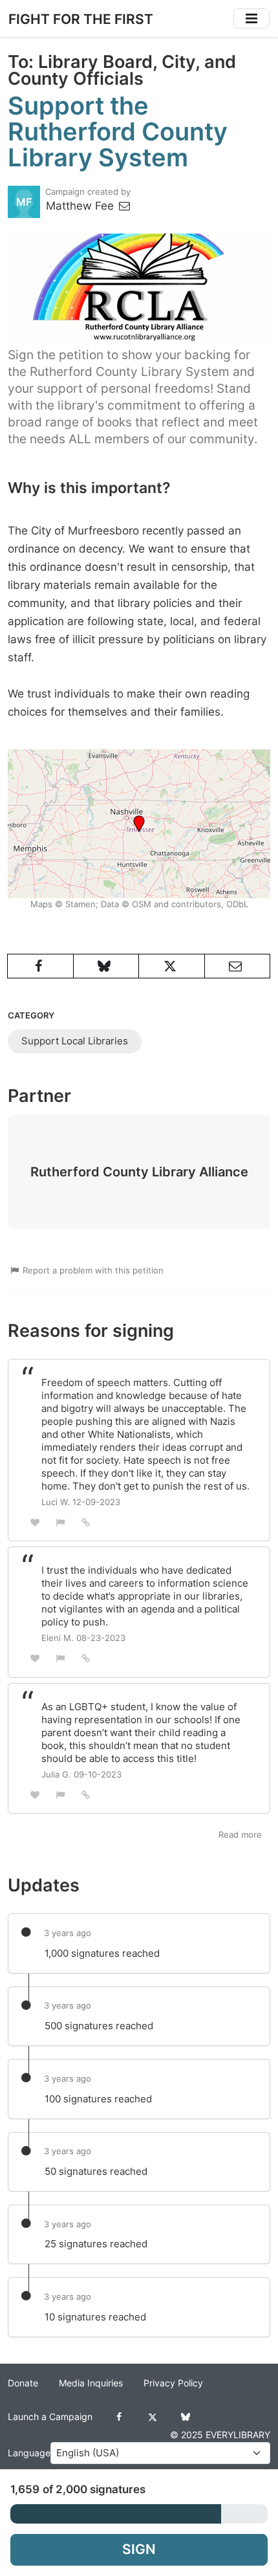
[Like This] (35, 1522)
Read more (240, 1834)
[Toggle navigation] (251, 18)
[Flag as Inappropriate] (61, 1522)
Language (29, 2453)
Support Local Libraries (75, 1041)
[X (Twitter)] (152, 2417)
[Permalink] (86, 1522)
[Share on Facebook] (40, 966)
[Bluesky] (185, 2417)
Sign (139, 2549)
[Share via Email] (238, 966)
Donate (23, 2383)
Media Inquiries (91, 2383)
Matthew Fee (81, 206)
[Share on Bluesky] (106, 966)
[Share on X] (172, 966)
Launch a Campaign (50, 2417)
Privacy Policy (173, 2383)
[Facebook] (119, 2417)
